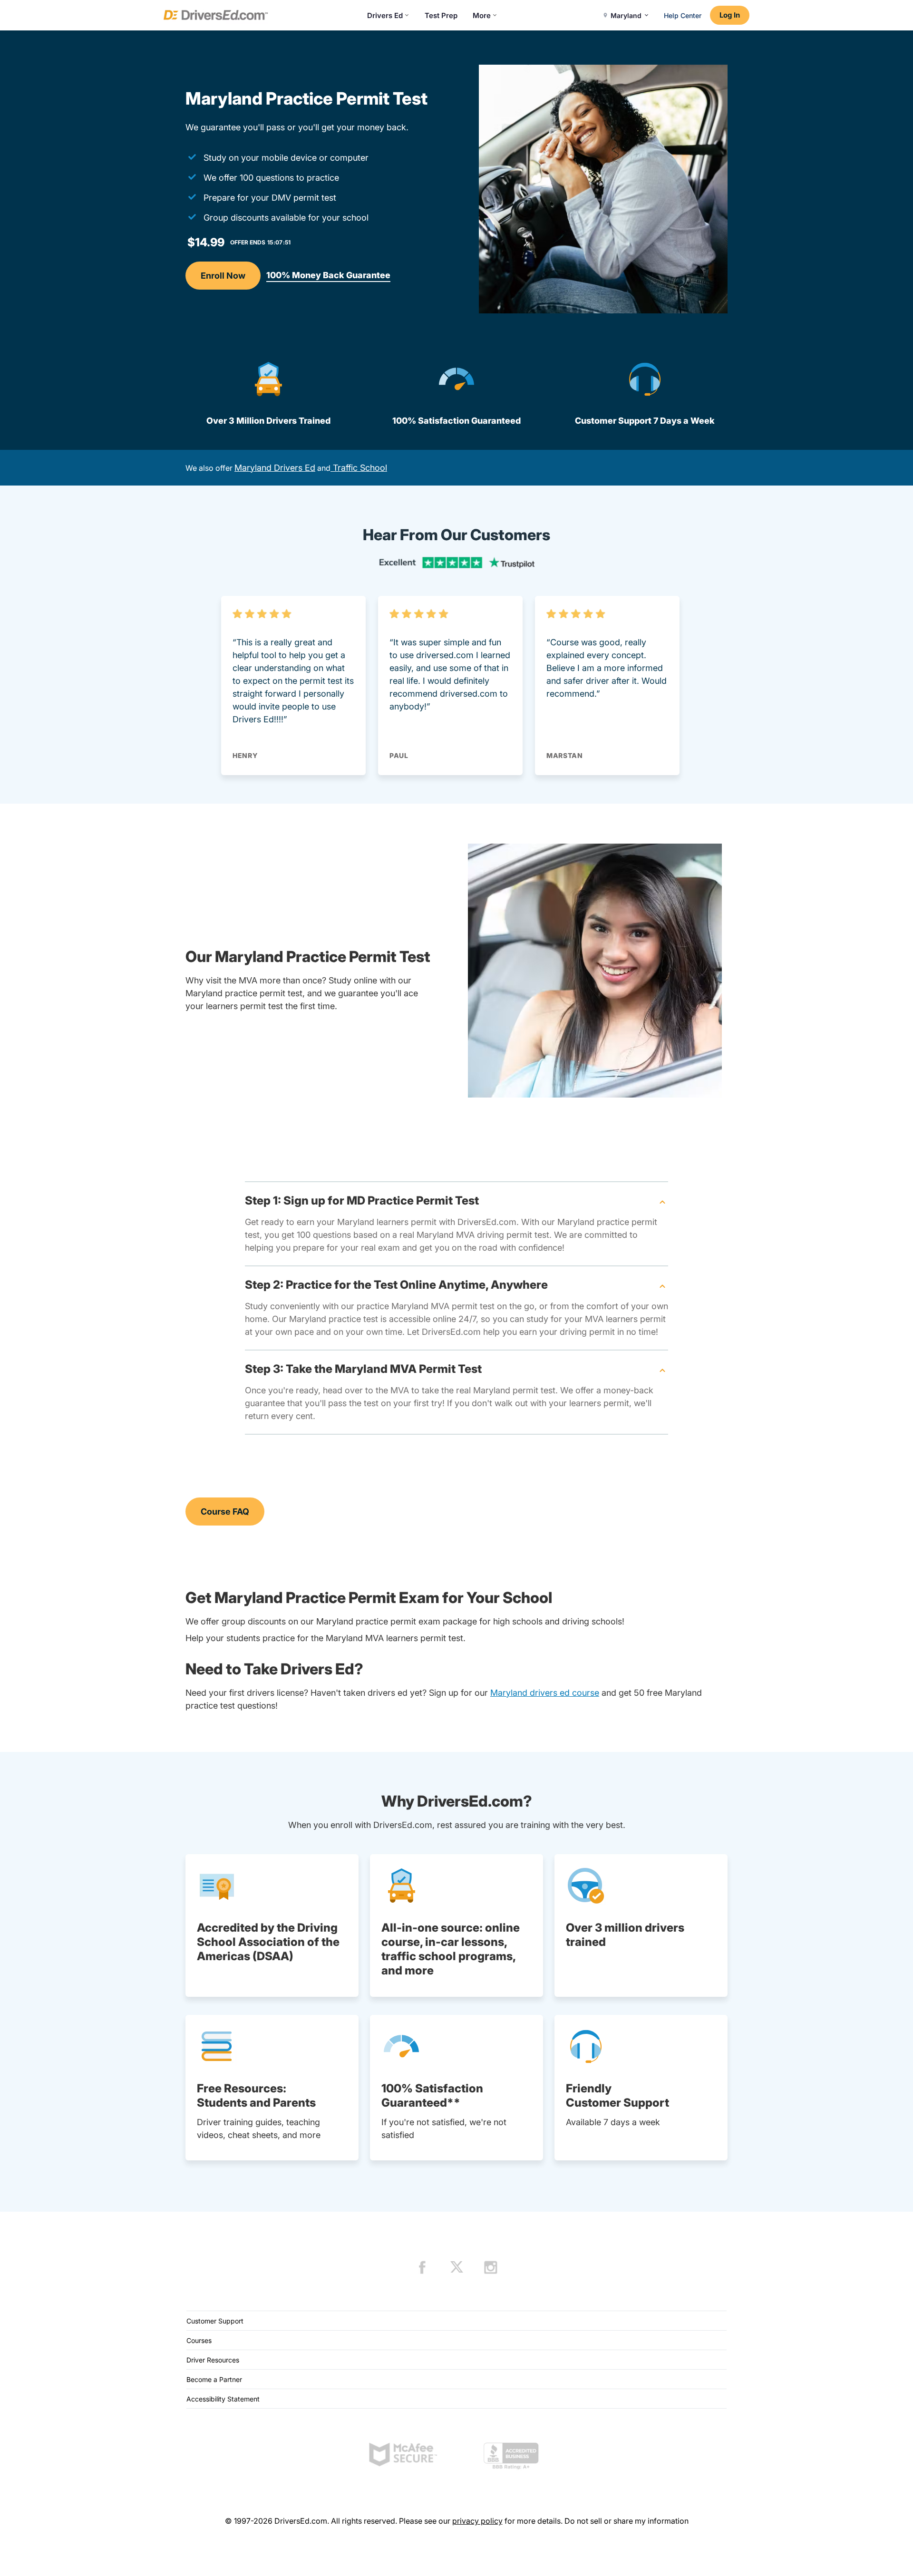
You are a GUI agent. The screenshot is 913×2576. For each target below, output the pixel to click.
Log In (730, 15)
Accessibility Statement (223, 2399)
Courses (199, 2340)
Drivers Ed (385, 15)
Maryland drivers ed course (545, 1693)
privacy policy (477, 2521)
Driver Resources (213, 2360)
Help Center (683, 15)
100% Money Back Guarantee (328, 275)
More (482, 15)
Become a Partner (214, 2379)
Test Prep (441, 15)
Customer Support (215, 2321)
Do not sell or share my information (626, 2521)
